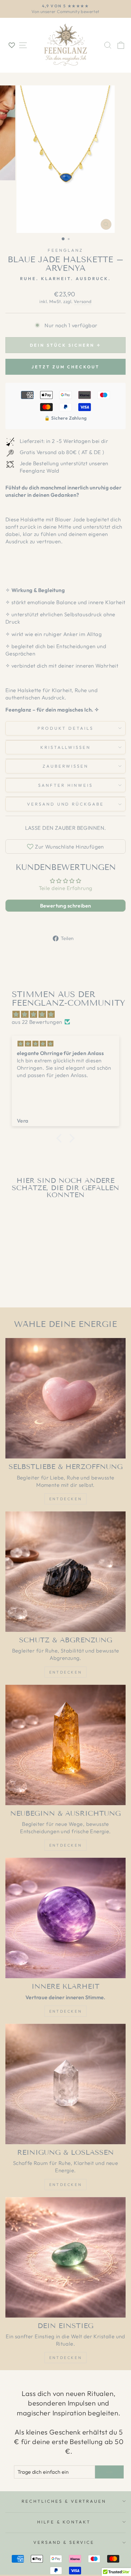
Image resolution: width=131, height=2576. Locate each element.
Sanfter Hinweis (65, 785)
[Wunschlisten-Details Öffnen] (12, 45)
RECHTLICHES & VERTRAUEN (64, 2501)
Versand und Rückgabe (66, 804)
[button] (61, 1138)
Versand (83, 301)
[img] (69, 1014)
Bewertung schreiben (66, 906)
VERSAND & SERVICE (64, 2542)
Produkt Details (65, 728)
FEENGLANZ (65, 250)
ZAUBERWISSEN (66, 766)
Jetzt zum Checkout (65, 367)
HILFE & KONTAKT (64, 2522)
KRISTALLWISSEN (66, 747)
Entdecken (65, 1499)
